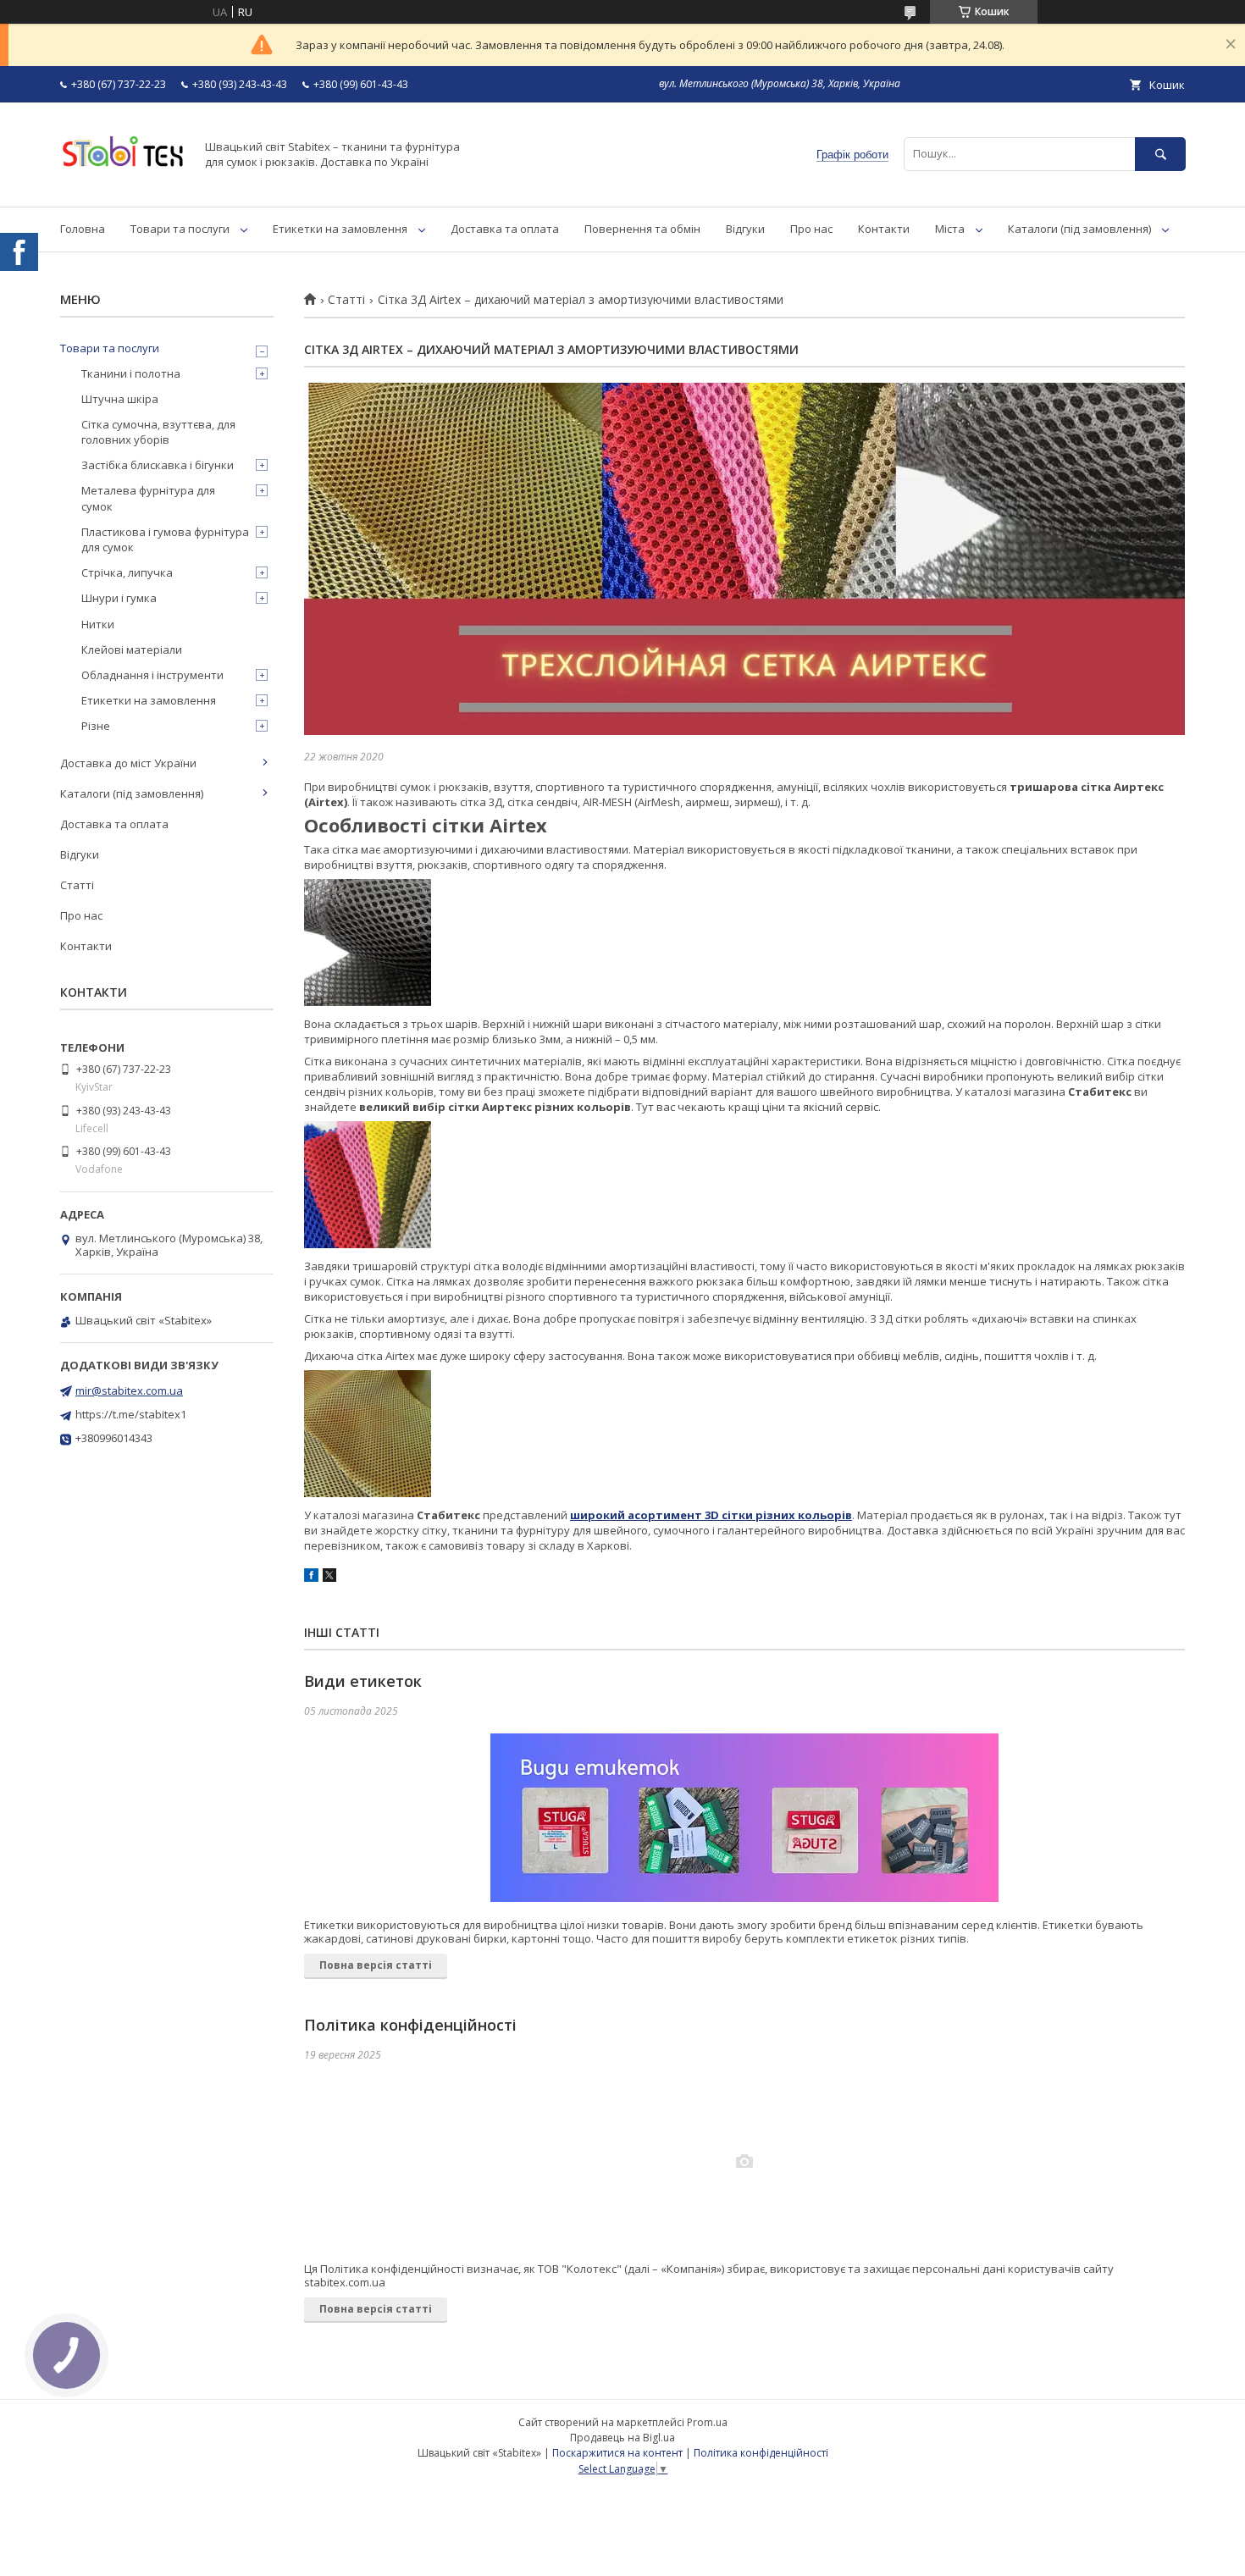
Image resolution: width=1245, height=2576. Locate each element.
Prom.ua (707, 2422)
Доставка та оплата (505, 229)
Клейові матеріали (132, 650)
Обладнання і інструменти (152, 675)
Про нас (811, 229)
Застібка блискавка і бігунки (158, 465)
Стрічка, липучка (127, 572)
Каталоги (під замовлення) (1079, 229)
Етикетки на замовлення (340, 229)
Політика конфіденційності (410, 2025)
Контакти (884, 229)
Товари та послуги (180, 229)
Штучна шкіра (120, 399)
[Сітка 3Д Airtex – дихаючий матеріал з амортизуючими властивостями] (744, 559)
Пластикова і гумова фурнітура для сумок (165, 539)
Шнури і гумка (119, 598)
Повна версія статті (376, 1965)
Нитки (98, 624)
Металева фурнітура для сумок (148, 498)
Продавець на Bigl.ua (622, 2438)
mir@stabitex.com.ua (129, 1390)
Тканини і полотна (131, 373)
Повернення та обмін (642, 229)
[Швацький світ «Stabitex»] (123, 185)
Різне (96, 726)
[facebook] (311, 1578)
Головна (83, 229)
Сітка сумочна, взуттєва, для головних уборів (158, 432)
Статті (346, 300)
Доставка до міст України (128, 763)
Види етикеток (363, 1681)
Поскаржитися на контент (617, 2453)
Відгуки (745, 229)
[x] (329, 1578)
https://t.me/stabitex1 (131, 1414)
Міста (950, 229)
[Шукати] (1160, 154)
